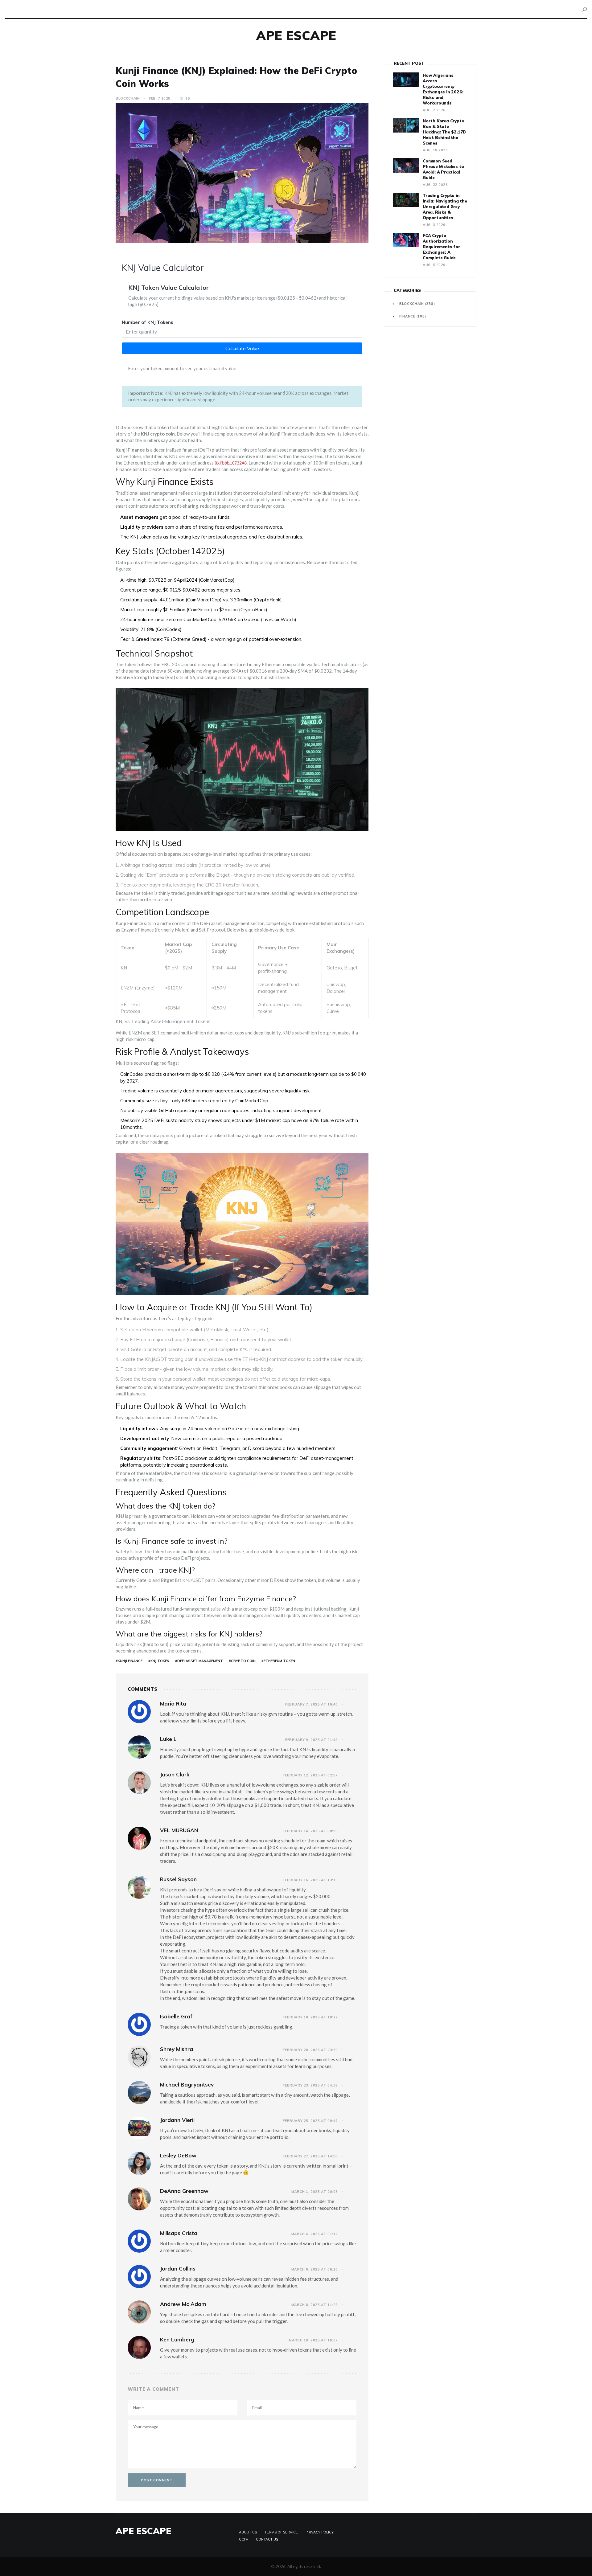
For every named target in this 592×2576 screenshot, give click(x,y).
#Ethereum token (278, 1661)
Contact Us (267, 2539)
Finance (413, 316)
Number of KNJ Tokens (148, 322)
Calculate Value (242, 348)
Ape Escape (296, 35)
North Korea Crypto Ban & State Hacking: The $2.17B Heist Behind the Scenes (444, 132)
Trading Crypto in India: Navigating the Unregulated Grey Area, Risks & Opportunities (445, 207)
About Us (248, 2532)
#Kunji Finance (129, 1661)
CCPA (244, 2539)
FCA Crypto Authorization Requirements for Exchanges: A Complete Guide (441, 247)
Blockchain (128, 98)
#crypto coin (242, 1661)
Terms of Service (281, 2532)
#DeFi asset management (199, 1661)
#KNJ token (159, 1661)
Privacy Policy (320, 2532)
